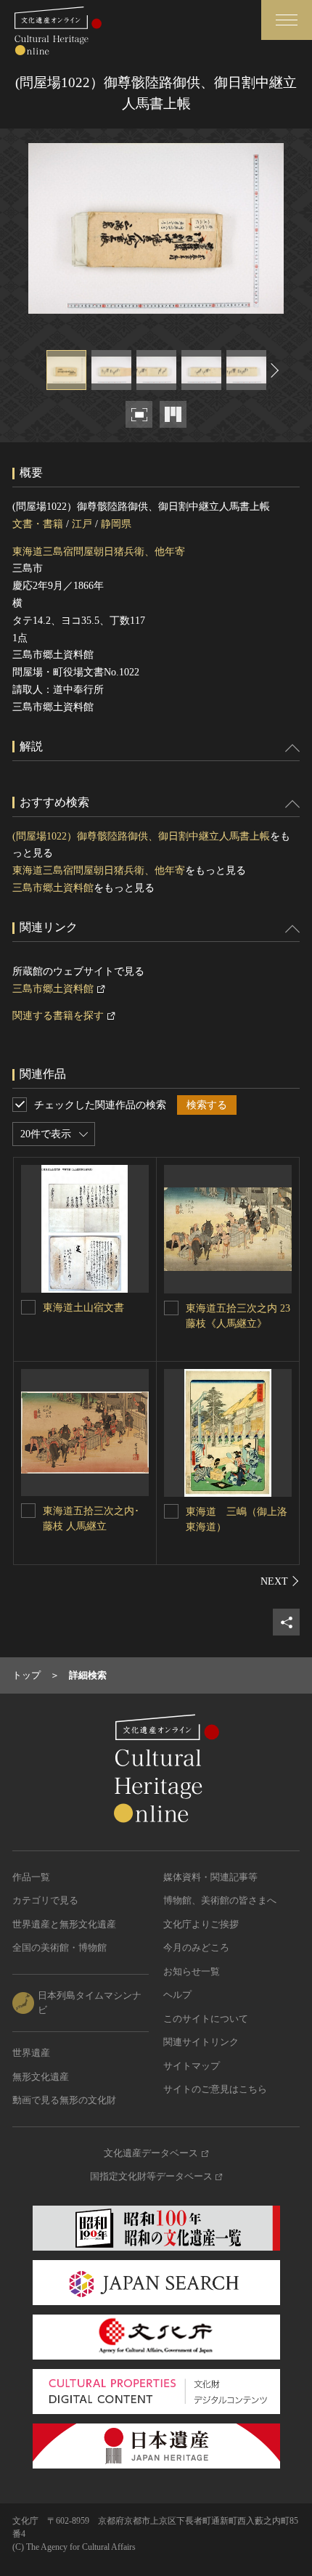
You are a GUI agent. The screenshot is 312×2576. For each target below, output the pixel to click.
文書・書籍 (38, 524)
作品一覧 (31, 1877)
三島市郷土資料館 (53, 888)
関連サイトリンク (201, 2042)
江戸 (82, 524)
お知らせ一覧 (192, 1971)
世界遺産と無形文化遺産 (64, 1924)
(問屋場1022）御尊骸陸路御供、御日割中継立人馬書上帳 (141, 836)
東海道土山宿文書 (83, 1308)
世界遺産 (31, 2053)
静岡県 (116, 524)
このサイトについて (206, 2019)
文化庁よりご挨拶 (201, 1924)
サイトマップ (192, 2066)
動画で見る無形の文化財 (64, 2100)
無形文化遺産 (41, 2077)
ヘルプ (177, 1995)
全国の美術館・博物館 (59, 1947)
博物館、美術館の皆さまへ (220, 1900)
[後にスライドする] (273, 370)
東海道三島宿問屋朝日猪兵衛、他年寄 (99, 552)
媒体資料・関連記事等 (210, 1877)
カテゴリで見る (45, 1900)
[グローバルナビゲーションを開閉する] (287, 20)
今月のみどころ (196, 1947)
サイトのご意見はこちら (215, 2089)
